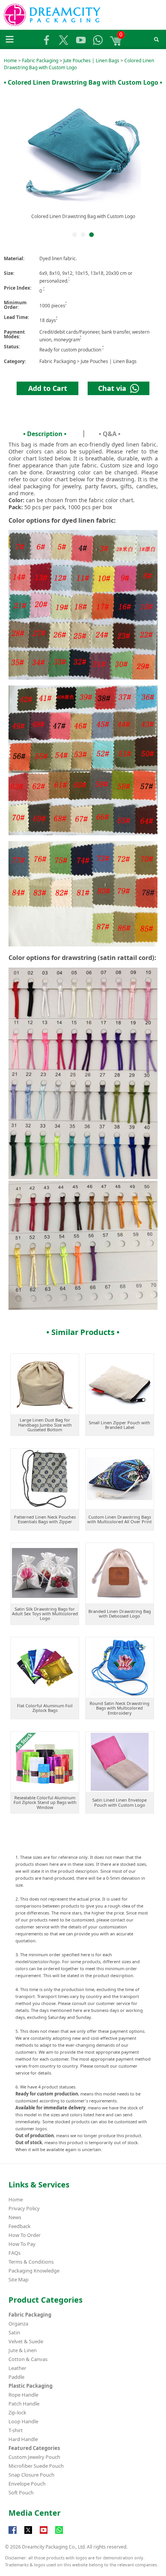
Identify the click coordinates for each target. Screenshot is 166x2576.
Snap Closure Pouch (31, 2475)
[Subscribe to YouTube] (44, 2534)
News (15, 2217)
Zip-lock (17, 2412)
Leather (17, 2368)
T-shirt (16, 2430)
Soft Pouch (21, 2492)
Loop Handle (23, 2421)
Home (10, 61)
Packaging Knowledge (34, 2271)
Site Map (19, 2279)
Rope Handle (23, 2395)
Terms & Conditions (31, 2262)
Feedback (19, 2226)
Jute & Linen (23, 2350)
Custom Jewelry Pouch (34, 2457)
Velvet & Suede (26, 2341)
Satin (14, 2332)
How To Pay (22, 2244)
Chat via (114, 388)
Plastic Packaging (30, 2386)
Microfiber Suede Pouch (36, 2466)
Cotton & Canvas (28, 2359)
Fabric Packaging (40, 61)
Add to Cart (48, 388)
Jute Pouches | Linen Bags (91, 61)
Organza (18, 2324)
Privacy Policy (24, 2208)
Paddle (16, 2377)
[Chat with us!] (59, 2534)
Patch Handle (24, 2404)
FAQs (14, 2253)
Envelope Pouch (27, 2484)
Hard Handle (23, 2439)
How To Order (25, 2235)
